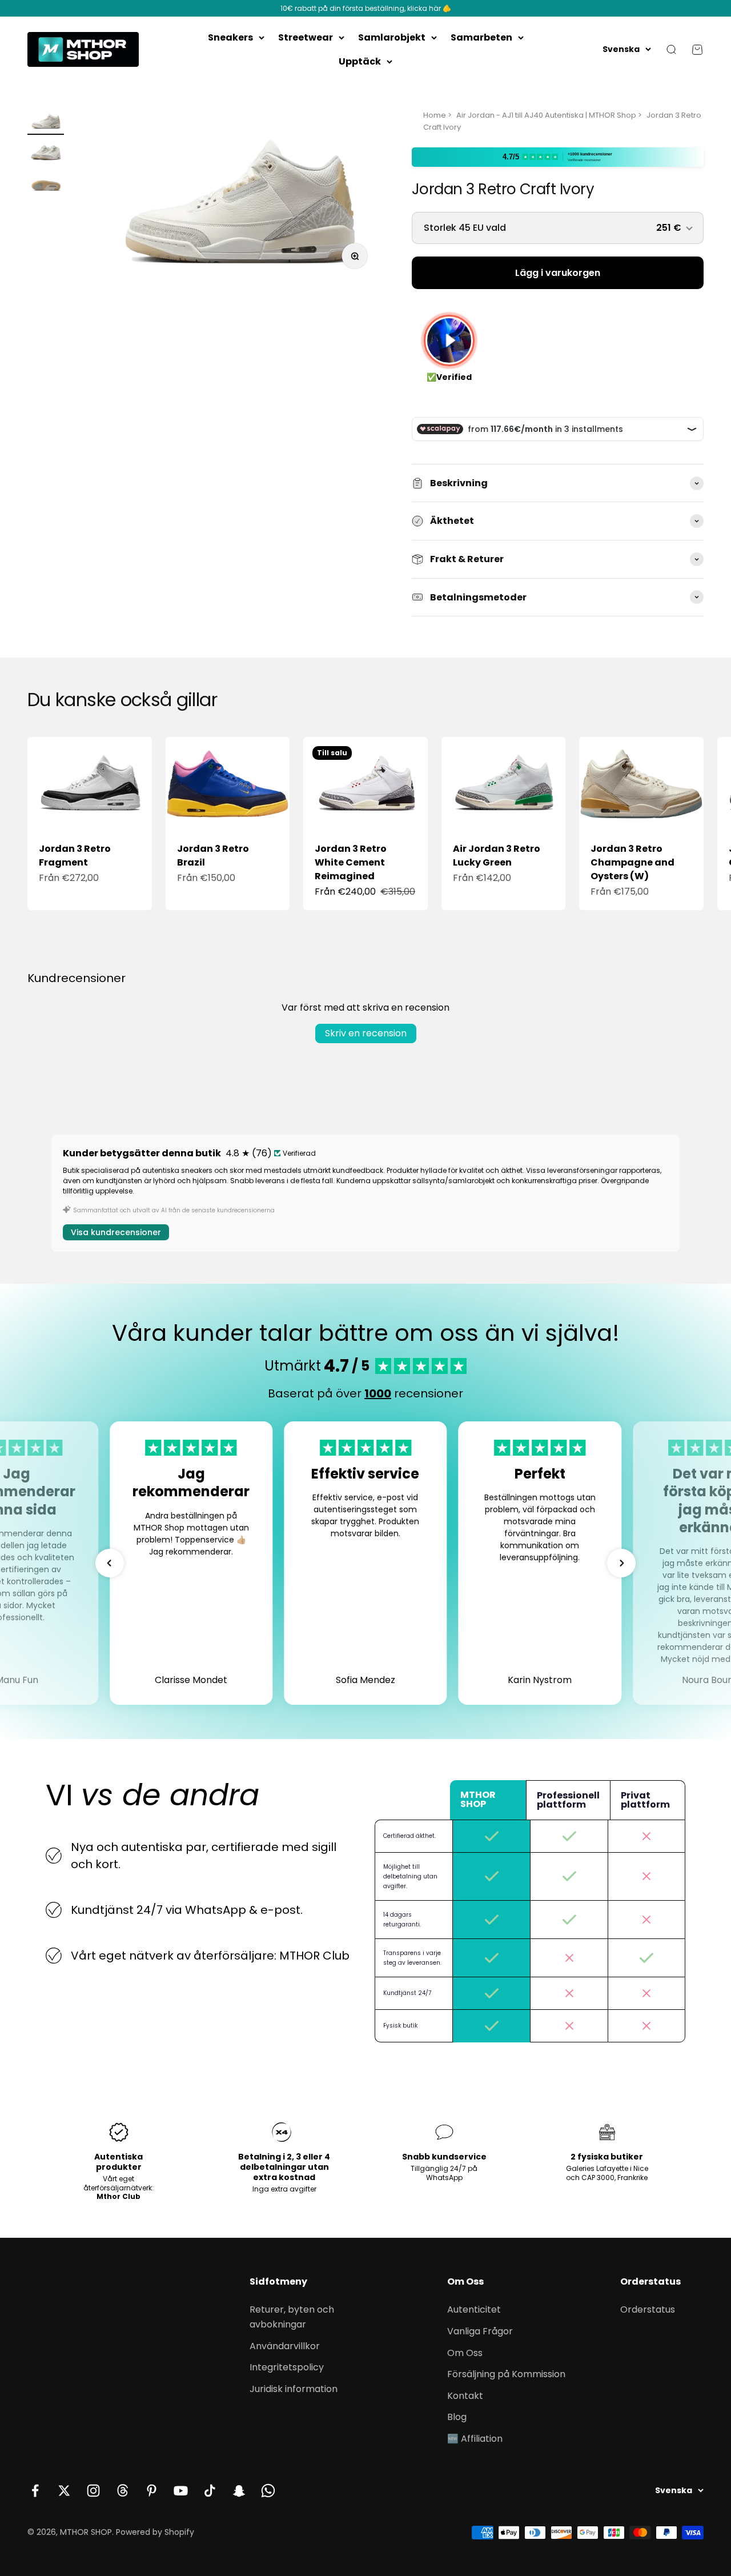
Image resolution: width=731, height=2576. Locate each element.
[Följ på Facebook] (35, 2491)
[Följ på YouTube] (181, 2491)
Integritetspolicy (287, 2367)
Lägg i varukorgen (558, 273)
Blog (457, 2417)
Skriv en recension (366, 1033)
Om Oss (465, 2353)
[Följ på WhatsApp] (268, 2491)
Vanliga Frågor (480, 2331)
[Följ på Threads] (122, 2491)
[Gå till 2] (46, 153)
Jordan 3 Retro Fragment (75, 856)
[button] (110, 1563)
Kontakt (465, 2396)
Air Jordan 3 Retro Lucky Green (497, 856)
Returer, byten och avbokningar (292, 2317)
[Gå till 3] (46, 184)
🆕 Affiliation (475, 2439)
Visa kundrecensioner (116, 1232)
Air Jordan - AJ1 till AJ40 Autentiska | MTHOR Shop (546, 115)
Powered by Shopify (155, 2532)
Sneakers (230, 37)
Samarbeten (481, 37)
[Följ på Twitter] (64, 2491)
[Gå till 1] (46, 122)
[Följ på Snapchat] (239, 2491)
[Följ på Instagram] (93, 2491)
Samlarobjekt (392, 37)
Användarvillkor (285, 2346)
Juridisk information (294, 2389)
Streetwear (306, 37)
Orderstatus (648, 2309)
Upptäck (360, 61)
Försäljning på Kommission (506, 2374)
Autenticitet (474, 2309)
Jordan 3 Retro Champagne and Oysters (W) (632, 862)
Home (435, 115)
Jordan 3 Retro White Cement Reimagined (351, 862)
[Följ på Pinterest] (152, 2491)
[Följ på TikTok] (210, 2491)
